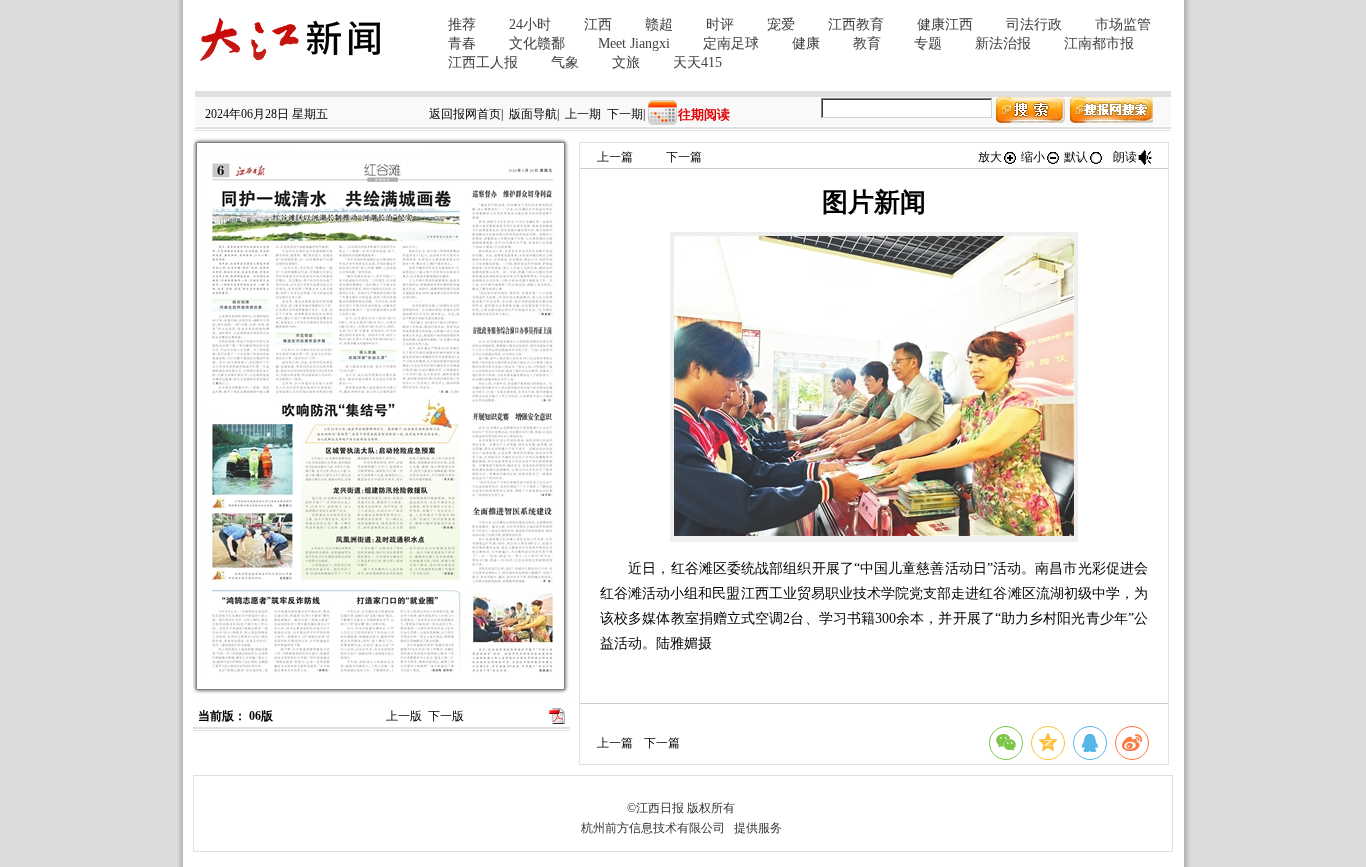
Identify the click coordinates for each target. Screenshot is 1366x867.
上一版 (404, 716)
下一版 (446, 716)
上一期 (583, 114)
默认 (1076, 157)
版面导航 (533, 114)
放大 (990, 157)
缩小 (1033, 157)
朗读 (1125, 157)
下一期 (625, 114)
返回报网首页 (465, 114)
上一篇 (615, 157)
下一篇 (684, 157)
